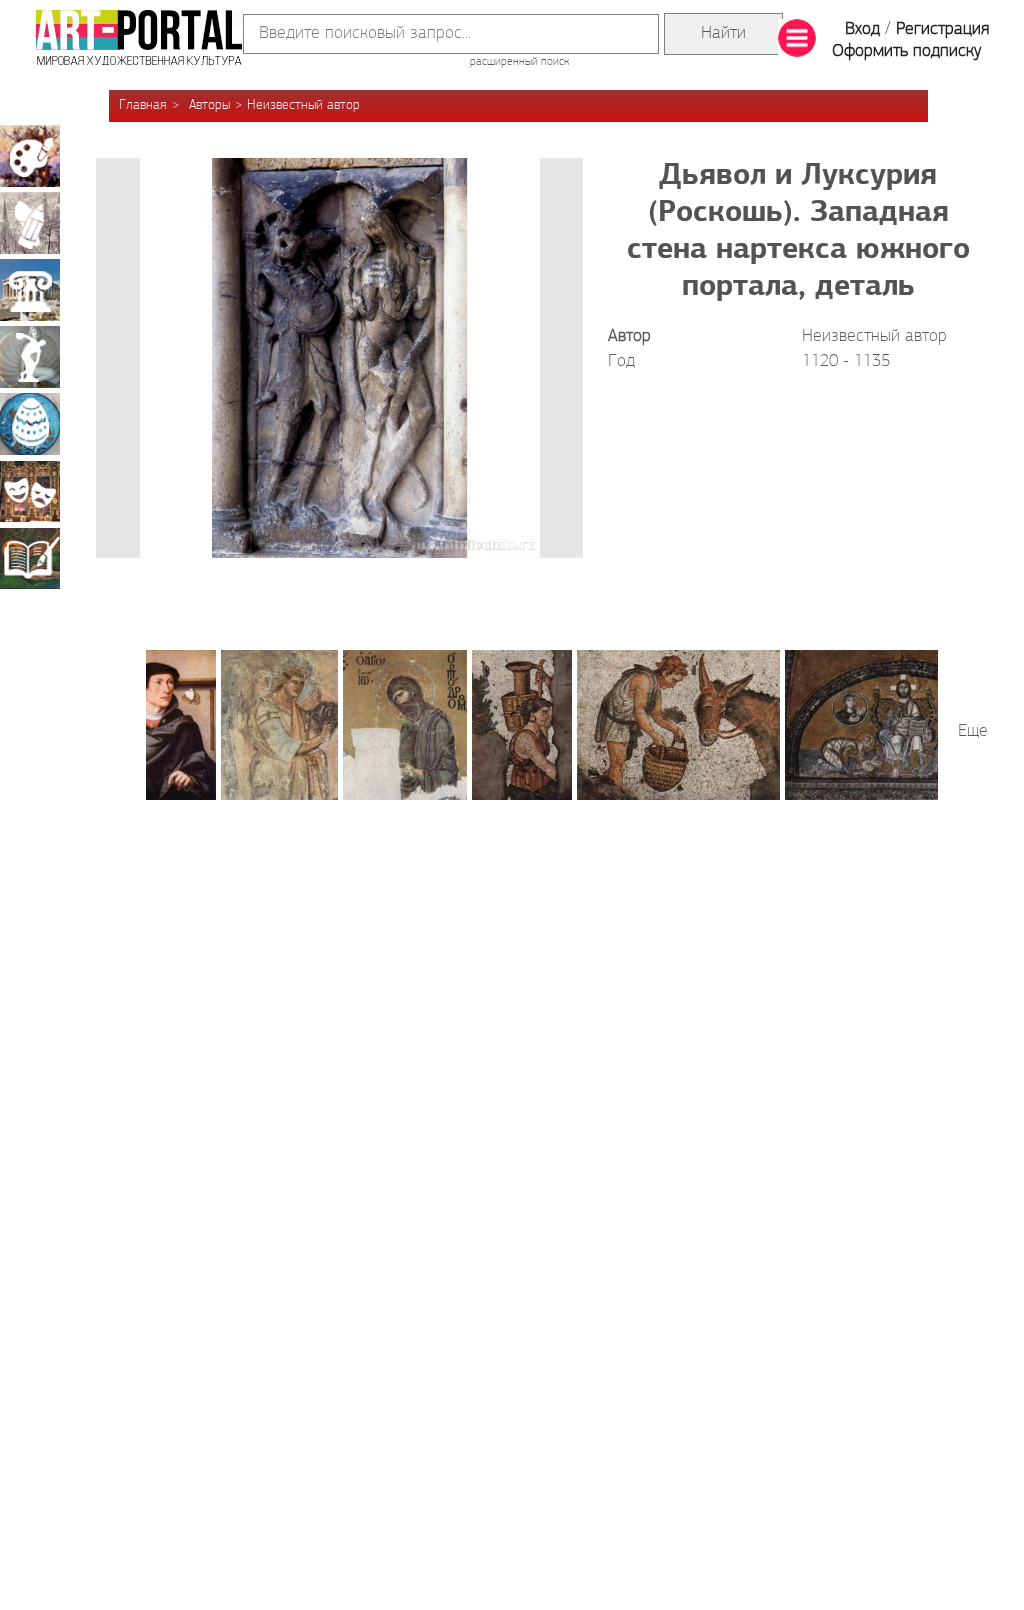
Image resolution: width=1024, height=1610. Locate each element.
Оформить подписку (907, 52)
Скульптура (30, 357)
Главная (143, 105)
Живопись (30, 156)
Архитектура (30, 290)
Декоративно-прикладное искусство (30, 424)
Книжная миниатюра (30, 558)
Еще (973, 732)
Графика (30, 223)
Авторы (209, 105)
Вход (862, 30)
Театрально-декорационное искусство (30, 491)
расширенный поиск (519, 62)
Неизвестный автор (303, 105)
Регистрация (942, 30)
